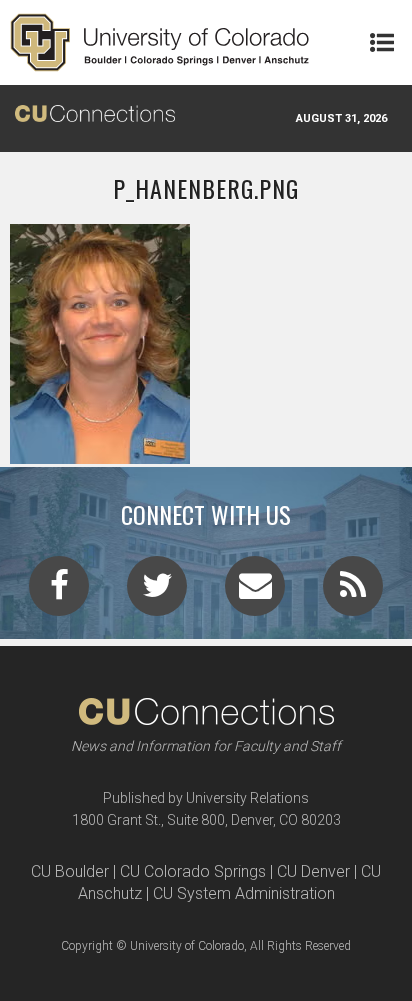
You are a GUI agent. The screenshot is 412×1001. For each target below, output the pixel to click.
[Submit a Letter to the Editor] (255, 592)
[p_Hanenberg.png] (206, 456)
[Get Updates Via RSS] (353, 592)
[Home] (160, 42)
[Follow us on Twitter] (157, 592)
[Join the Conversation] (59, 592)
